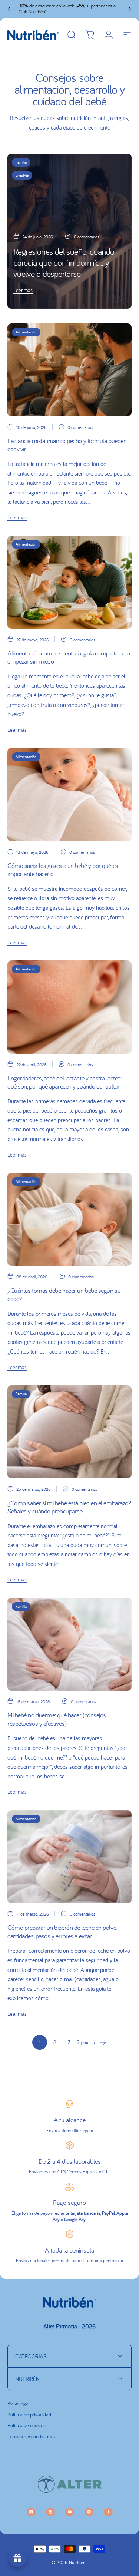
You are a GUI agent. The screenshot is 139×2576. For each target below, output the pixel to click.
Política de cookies (27, 2426)
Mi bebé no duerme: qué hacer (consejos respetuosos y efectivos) (57, 1719)
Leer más (23, 290)
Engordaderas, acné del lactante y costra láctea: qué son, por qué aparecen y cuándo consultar (64, 1082)
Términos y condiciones (32, 2437)
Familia (21, 162)
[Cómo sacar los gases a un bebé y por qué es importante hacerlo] (69, 794)
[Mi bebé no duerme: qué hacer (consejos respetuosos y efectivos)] (69, 1644)
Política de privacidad (29, 2415)
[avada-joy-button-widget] (18, 2558)
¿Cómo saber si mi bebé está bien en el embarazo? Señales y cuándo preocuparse (69, 1507)
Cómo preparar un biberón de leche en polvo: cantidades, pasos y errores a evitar (62, 1932)
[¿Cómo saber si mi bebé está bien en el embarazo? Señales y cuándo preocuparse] (69, 1432)
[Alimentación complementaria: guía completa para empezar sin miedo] (69, 582)
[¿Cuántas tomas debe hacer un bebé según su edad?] (69, 1219)
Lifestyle (22, 175)
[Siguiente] (129, 9)
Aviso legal (19, 2404)
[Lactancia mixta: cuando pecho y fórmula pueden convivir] (69, 370)
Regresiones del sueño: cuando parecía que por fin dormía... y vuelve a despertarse (64, 263)
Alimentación (26, 332)
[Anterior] (10, 9)
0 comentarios (87, 237)
